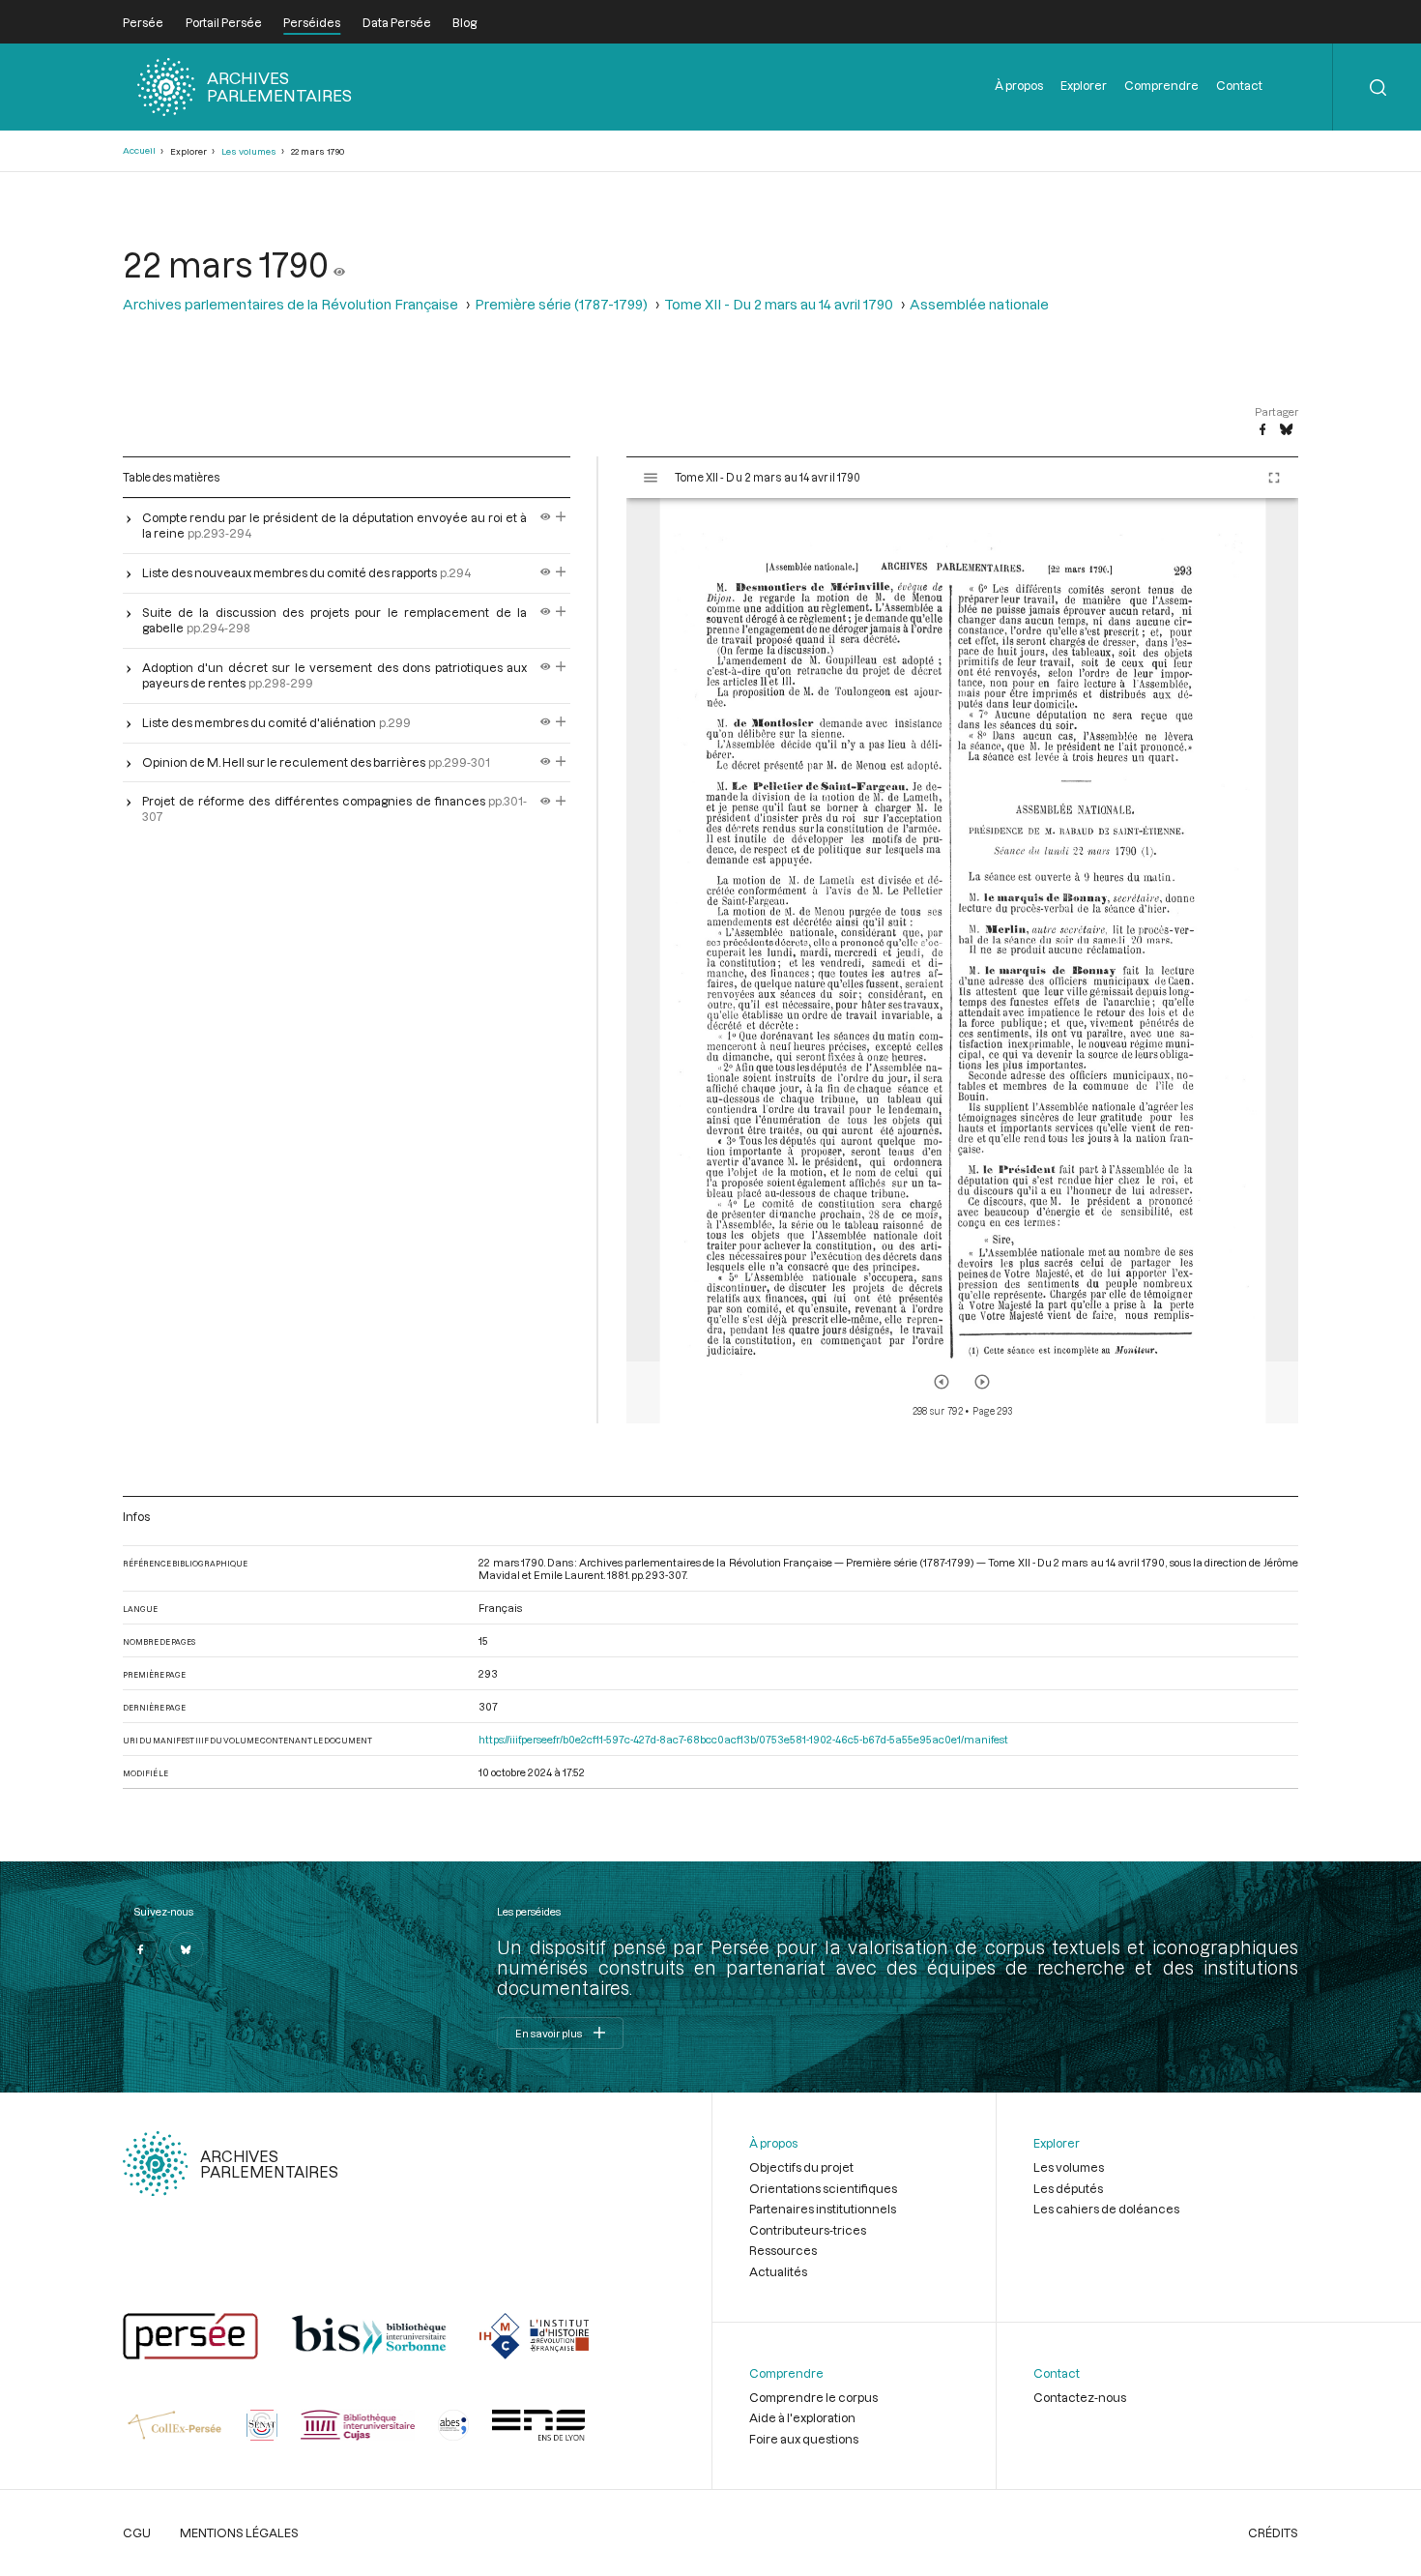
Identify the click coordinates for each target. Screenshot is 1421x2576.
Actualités (778, 2271)
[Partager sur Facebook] (1262, 430)
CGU (137, 2532)
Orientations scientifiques (823, 2188)
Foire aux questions (804, 2439)
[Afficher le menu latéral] (651, 478)
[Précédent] (942, 1382)
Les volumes (249, 151)
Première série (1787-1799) (561, 304)
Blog (464, 22)
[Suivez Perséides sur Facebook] (140, 1949)
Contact (1239, 85)
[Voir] (339, 264)
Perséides (312, 22)
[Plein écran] (1274, 478)
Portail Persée (224, 22)
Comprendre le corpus (813, 2397)
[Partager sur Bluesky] (1286, 430)
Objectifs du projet (801, 2167)
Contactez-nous (1080, 2397)
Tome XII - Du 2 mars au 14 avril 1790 (779, 304)
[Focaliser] (561, 517)
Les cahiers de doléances (1106, 2209)
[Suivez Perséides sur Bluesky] (187, 1949)
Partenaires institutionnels (823, 2209)
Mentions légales (239, 2532)
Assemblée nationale (979, 304)
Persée (143, 22)
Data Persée (397, 22)
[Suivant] (982, 1382)
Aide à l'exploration (802, 2417)
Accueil (139, 150)
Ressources (783, 2250)
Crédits (1273, 2532)
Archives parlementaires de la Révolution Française (290, 304)
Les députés (1068, 2188)
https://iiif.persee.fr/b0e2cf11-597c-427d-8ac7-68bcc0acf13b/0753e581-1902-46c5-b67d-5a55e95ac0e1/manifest (743, 1739)
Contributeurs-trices (808, 2230)
